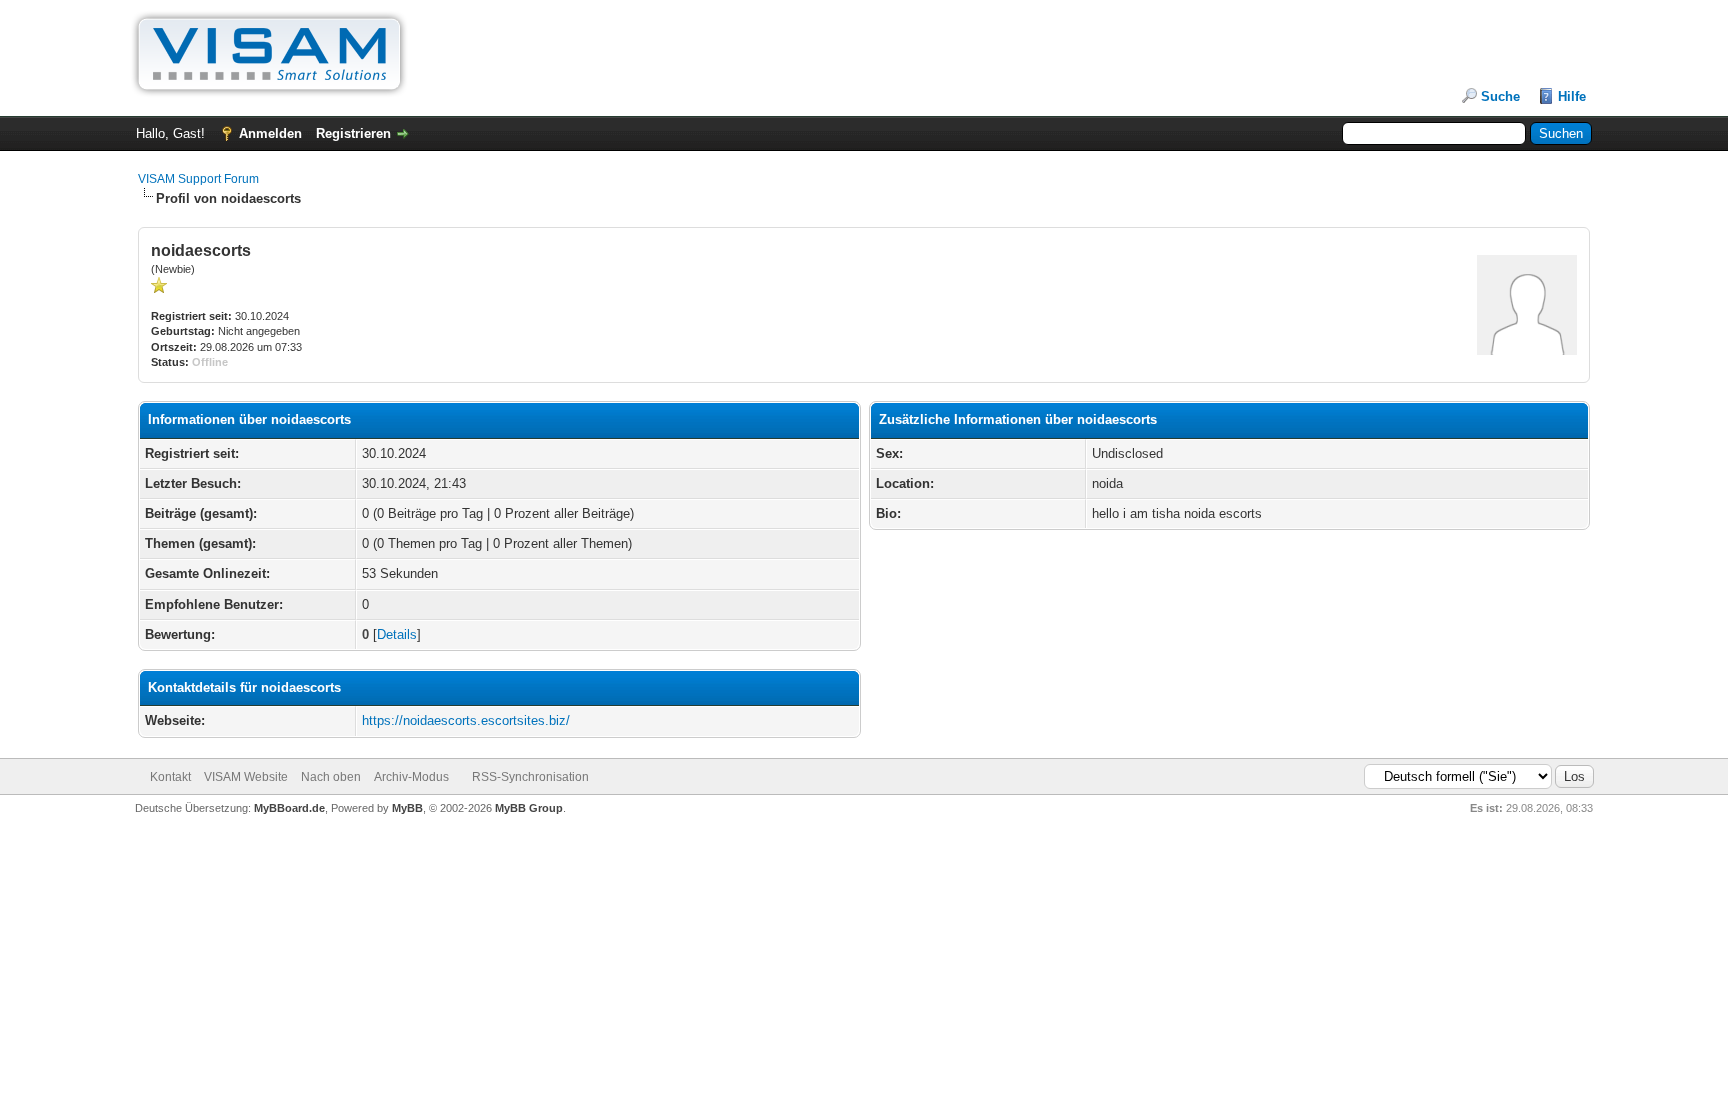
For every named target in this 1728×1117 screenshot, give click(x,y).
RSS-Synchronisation (530, 777)
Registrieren (353, 133)
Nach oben (331, 777)
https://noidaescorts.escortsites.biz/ (466, 720)
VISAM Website (246, 777)
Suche (1500, 96)
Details (397, 634)
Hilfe (1572, 96)
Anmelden (270, 133)
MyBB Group (529, 808)
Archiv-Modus (411, 777)
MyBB (407, 808)
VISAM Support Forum (198, 179)
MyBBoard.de (289, 808)
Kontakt (170, 777)
